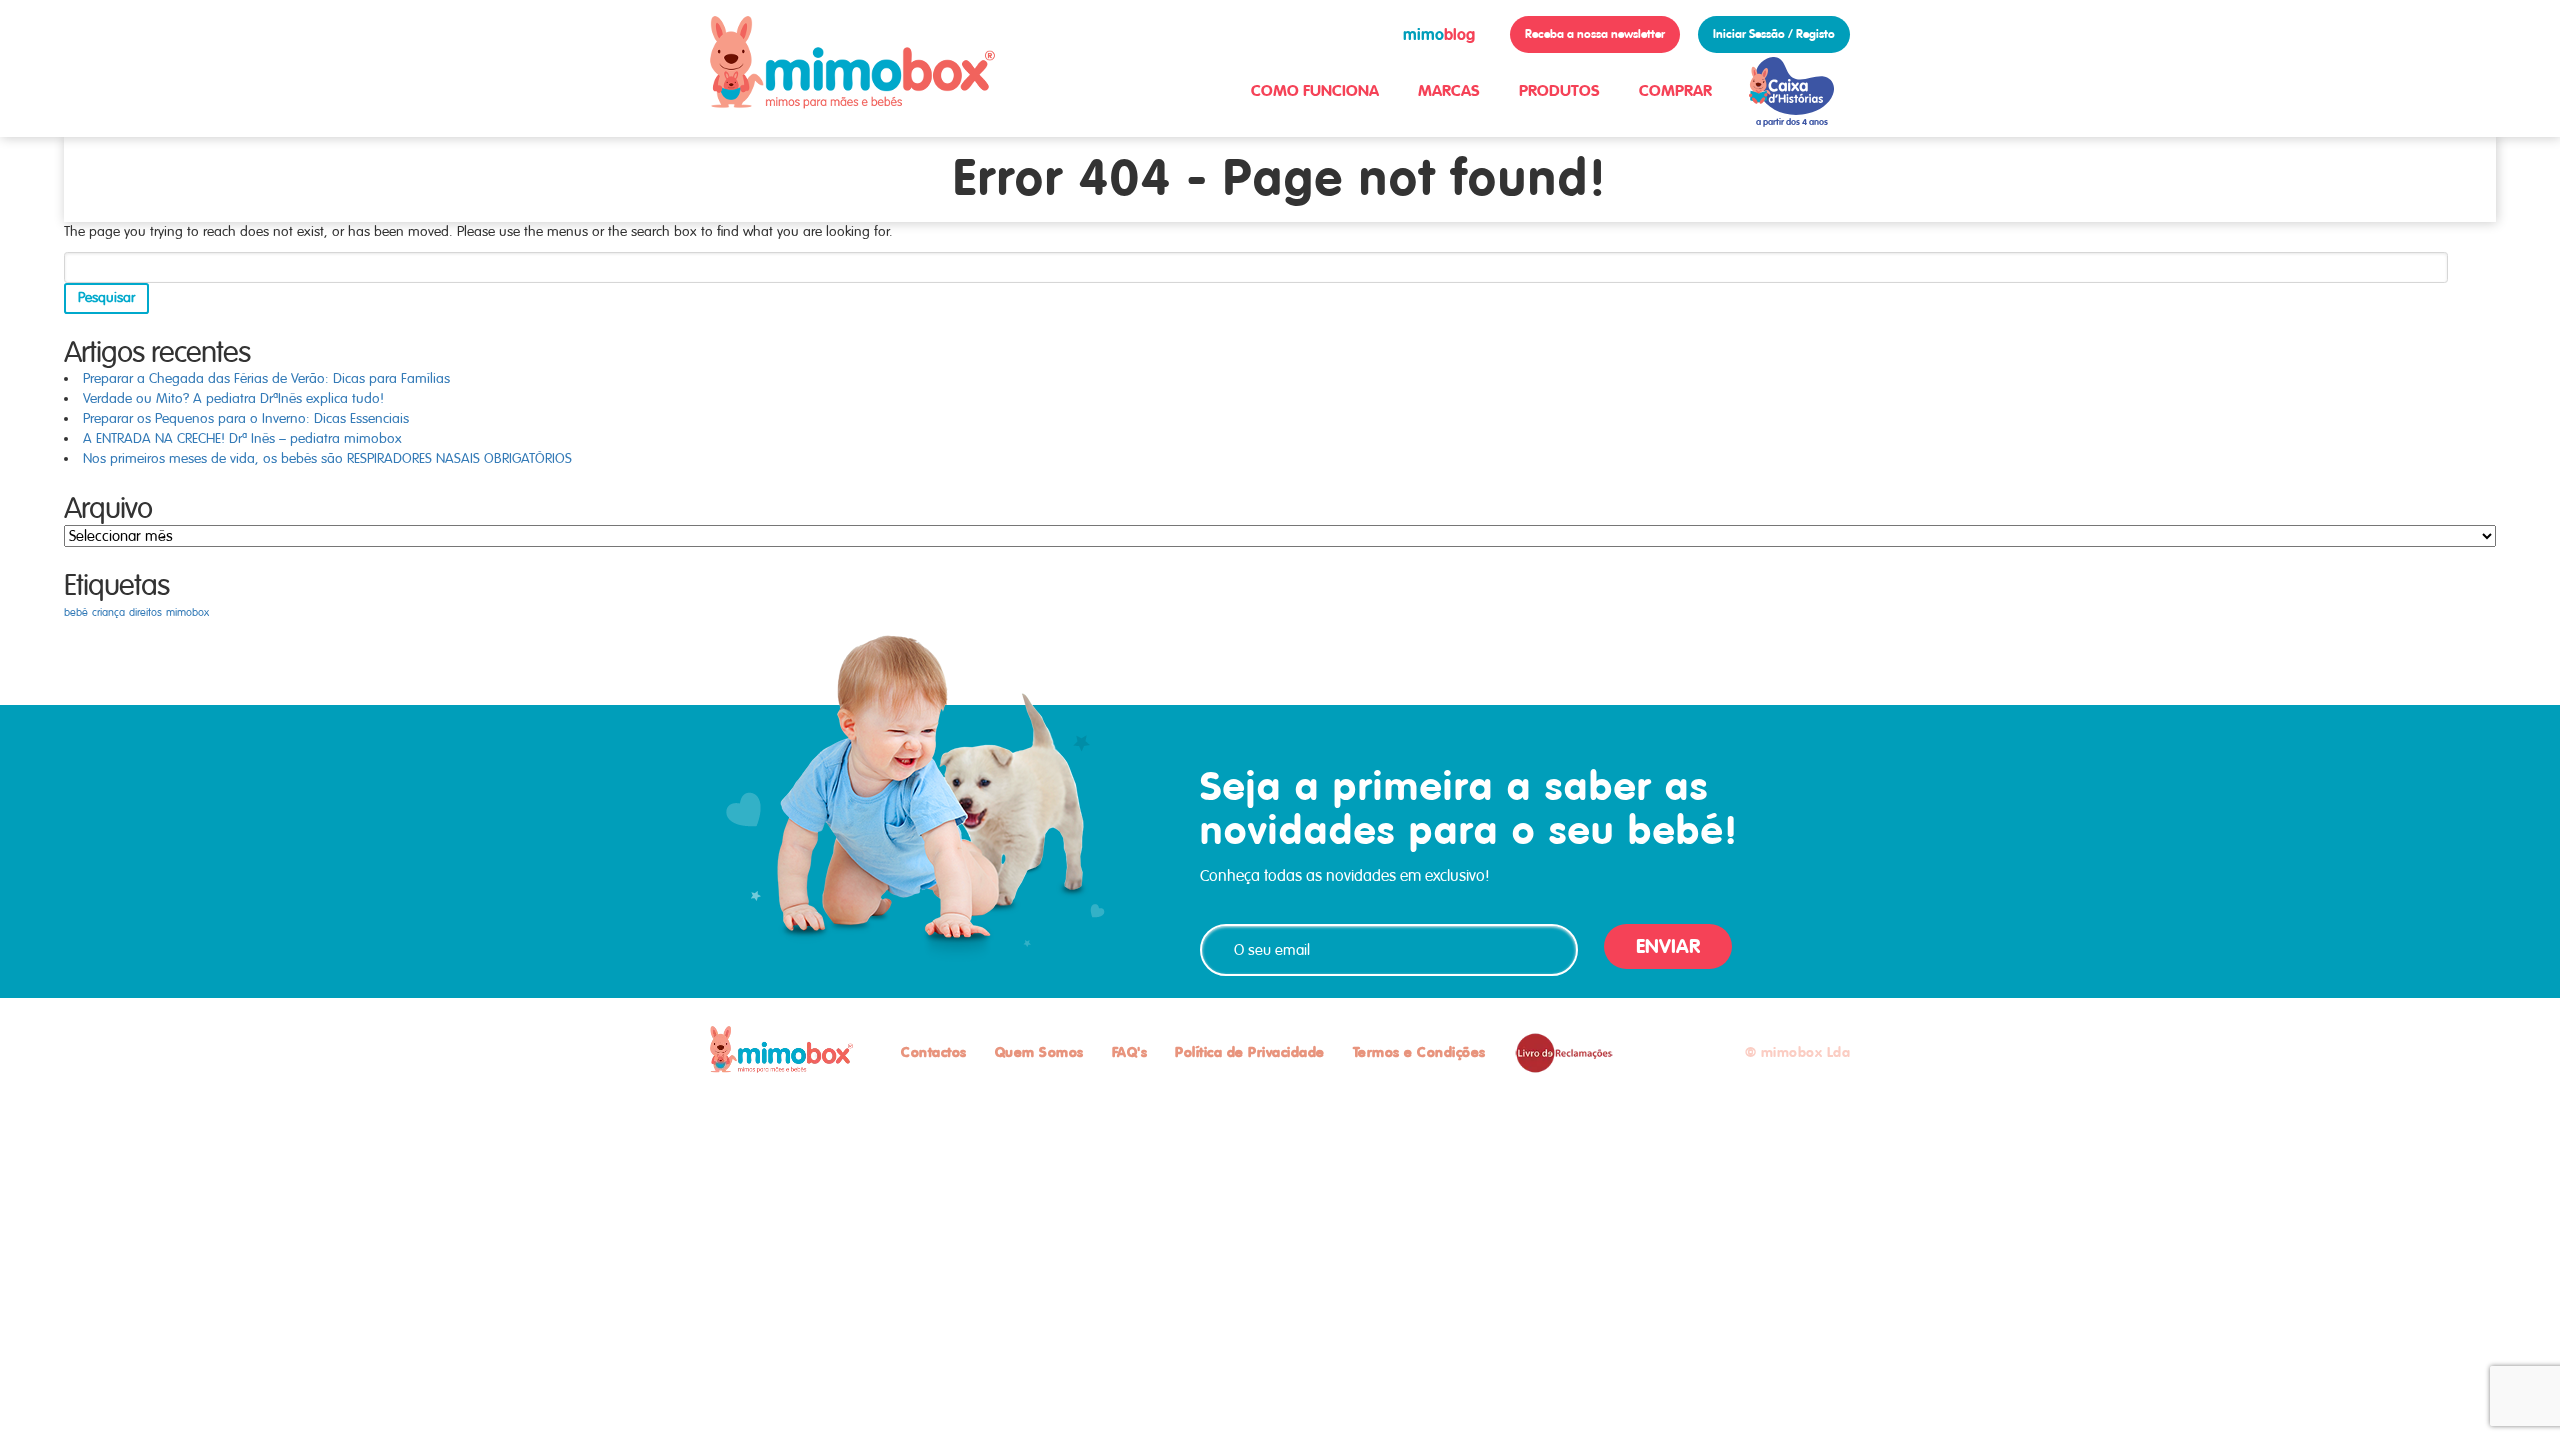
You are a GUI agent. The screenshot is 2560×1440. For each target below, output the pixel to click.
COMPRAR (1675, 90)
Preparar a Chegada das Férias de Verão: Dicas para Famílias (266, 378)
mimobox (187, 612)
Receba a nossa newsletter (1595, 34)
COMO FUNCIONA (1315, 90)
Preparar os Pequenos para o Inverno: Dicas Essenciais (246, 418)
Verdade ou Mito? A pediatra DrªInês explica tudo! (233, 398)
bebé (76, 612)
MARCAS (1449, 90)
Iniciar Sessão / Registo (1774, 34)
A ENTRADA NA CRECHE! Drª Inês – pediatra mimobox (242, 438)
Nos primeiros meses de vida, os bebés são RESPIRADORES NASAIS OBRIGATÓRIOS (327, 458)
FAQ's (1130, 1052)
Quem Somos (1039, 1052)
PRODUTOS (1559, 90)
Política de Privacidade (1250, 1052)
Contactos (934, 1052)
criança (108, 612)
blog (1439, 34)
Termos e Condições (1419, 1052)
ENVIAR (1668, 946)
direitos (145, 612)
